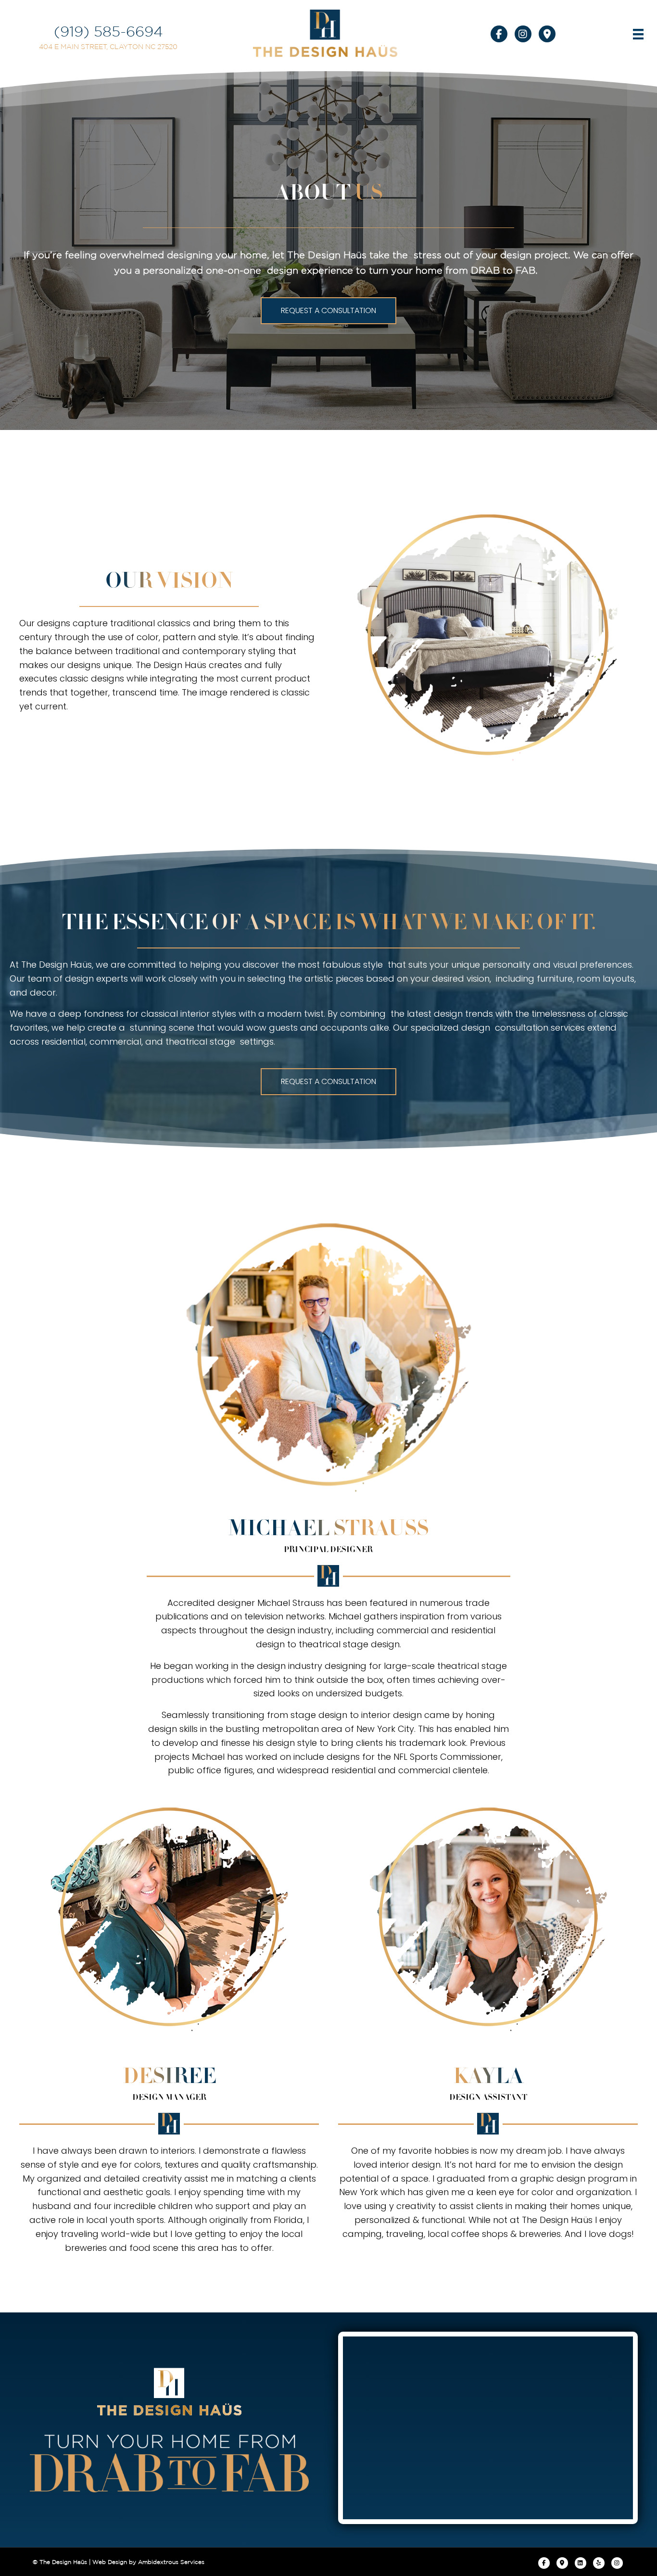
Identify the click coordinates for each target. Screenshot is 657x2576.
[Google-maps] (562, 2563)
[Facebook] (544, 2563)
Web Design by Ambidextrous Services (148, 2562)
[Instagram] (617, 2563)
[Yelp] (599, 2563)
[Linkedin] (581, 2563)
